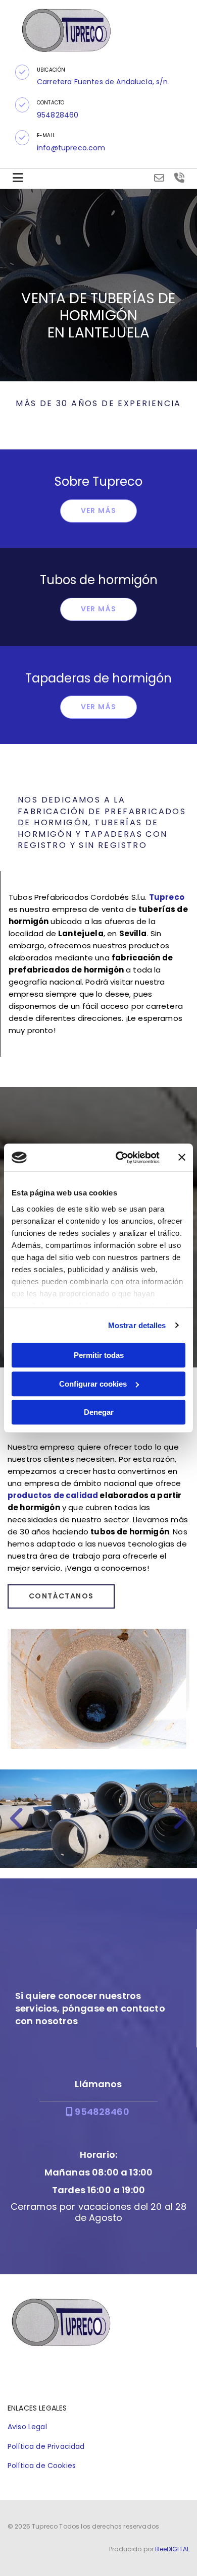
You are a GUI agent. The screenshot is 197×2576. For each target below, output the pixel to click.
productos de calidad (53, 1495)
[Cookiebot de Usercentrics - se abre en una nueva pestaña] (119, 1158)
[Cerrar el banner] (182, 1158)
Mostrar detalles (137, 1325)
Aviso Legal (27, 2427)
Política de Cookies (42, 2466)
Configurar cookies (93, 1384)
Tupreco (167, 897)
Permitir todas (99, 1355)
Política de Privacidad (46, 2446)
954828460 (97, 2112)
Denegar (99, 1412)
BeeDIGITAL (172, 2549)
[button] (22, 72)
